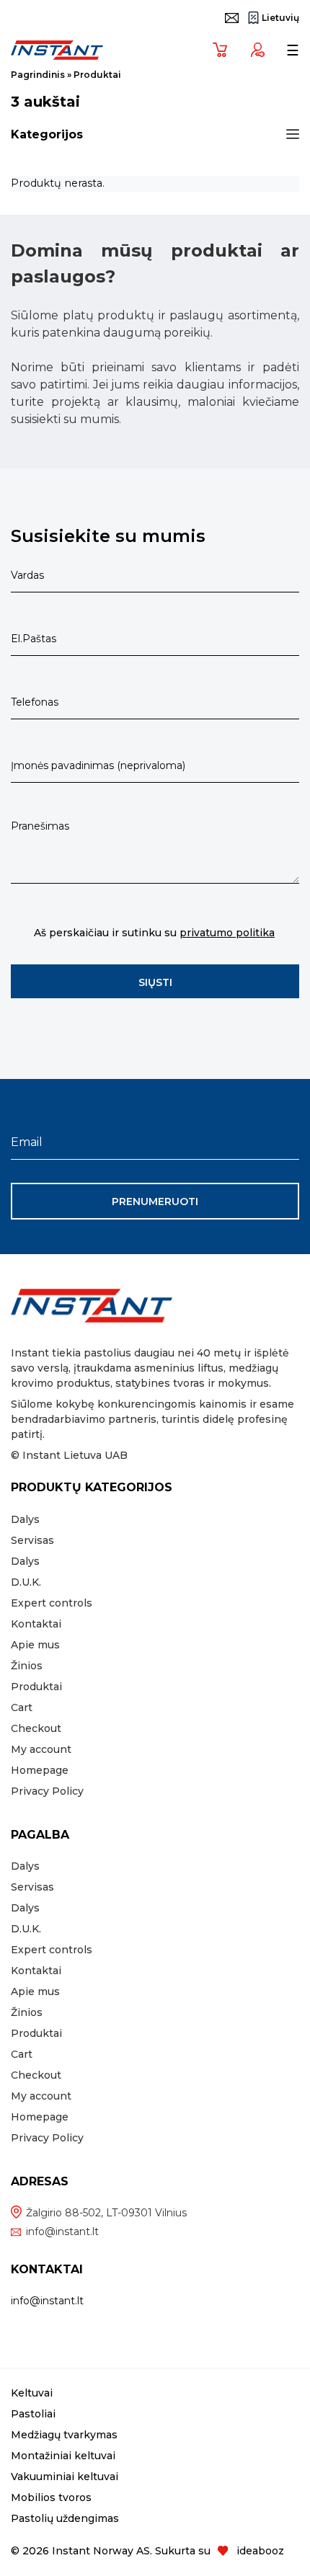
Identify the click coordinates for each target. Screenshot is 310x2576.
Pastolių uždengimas (65, 2518)
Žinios (27, 1666)
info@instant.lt (62, 2231)
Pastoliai (33, 2414)
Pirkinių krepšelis (216, 49)
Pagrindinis (38, 75)
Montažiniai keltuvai (63, 2456)
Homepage (40, 1770)
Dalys (25, 1519)
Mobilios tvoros (51, 2497)
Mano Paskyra (253, 49)
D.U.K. (26, 1582)
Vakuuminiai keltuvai (65, 2477)
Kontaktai (36, 1624)
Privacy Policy (47, 1791)
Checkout (36, 1728)
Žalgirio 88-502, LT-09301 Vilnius (106, 2213)
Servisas (32, 1540)
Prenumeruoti (155, 1202)
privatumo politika (227, 933)
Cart (22, 1707)
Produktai (36, 1687)
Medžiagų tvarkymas (64, 2435)
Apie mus (35, 1645)
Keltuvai (32, 2393)
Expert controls (52, 1603)
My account (41, 1749)
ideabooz (260, 2551)
